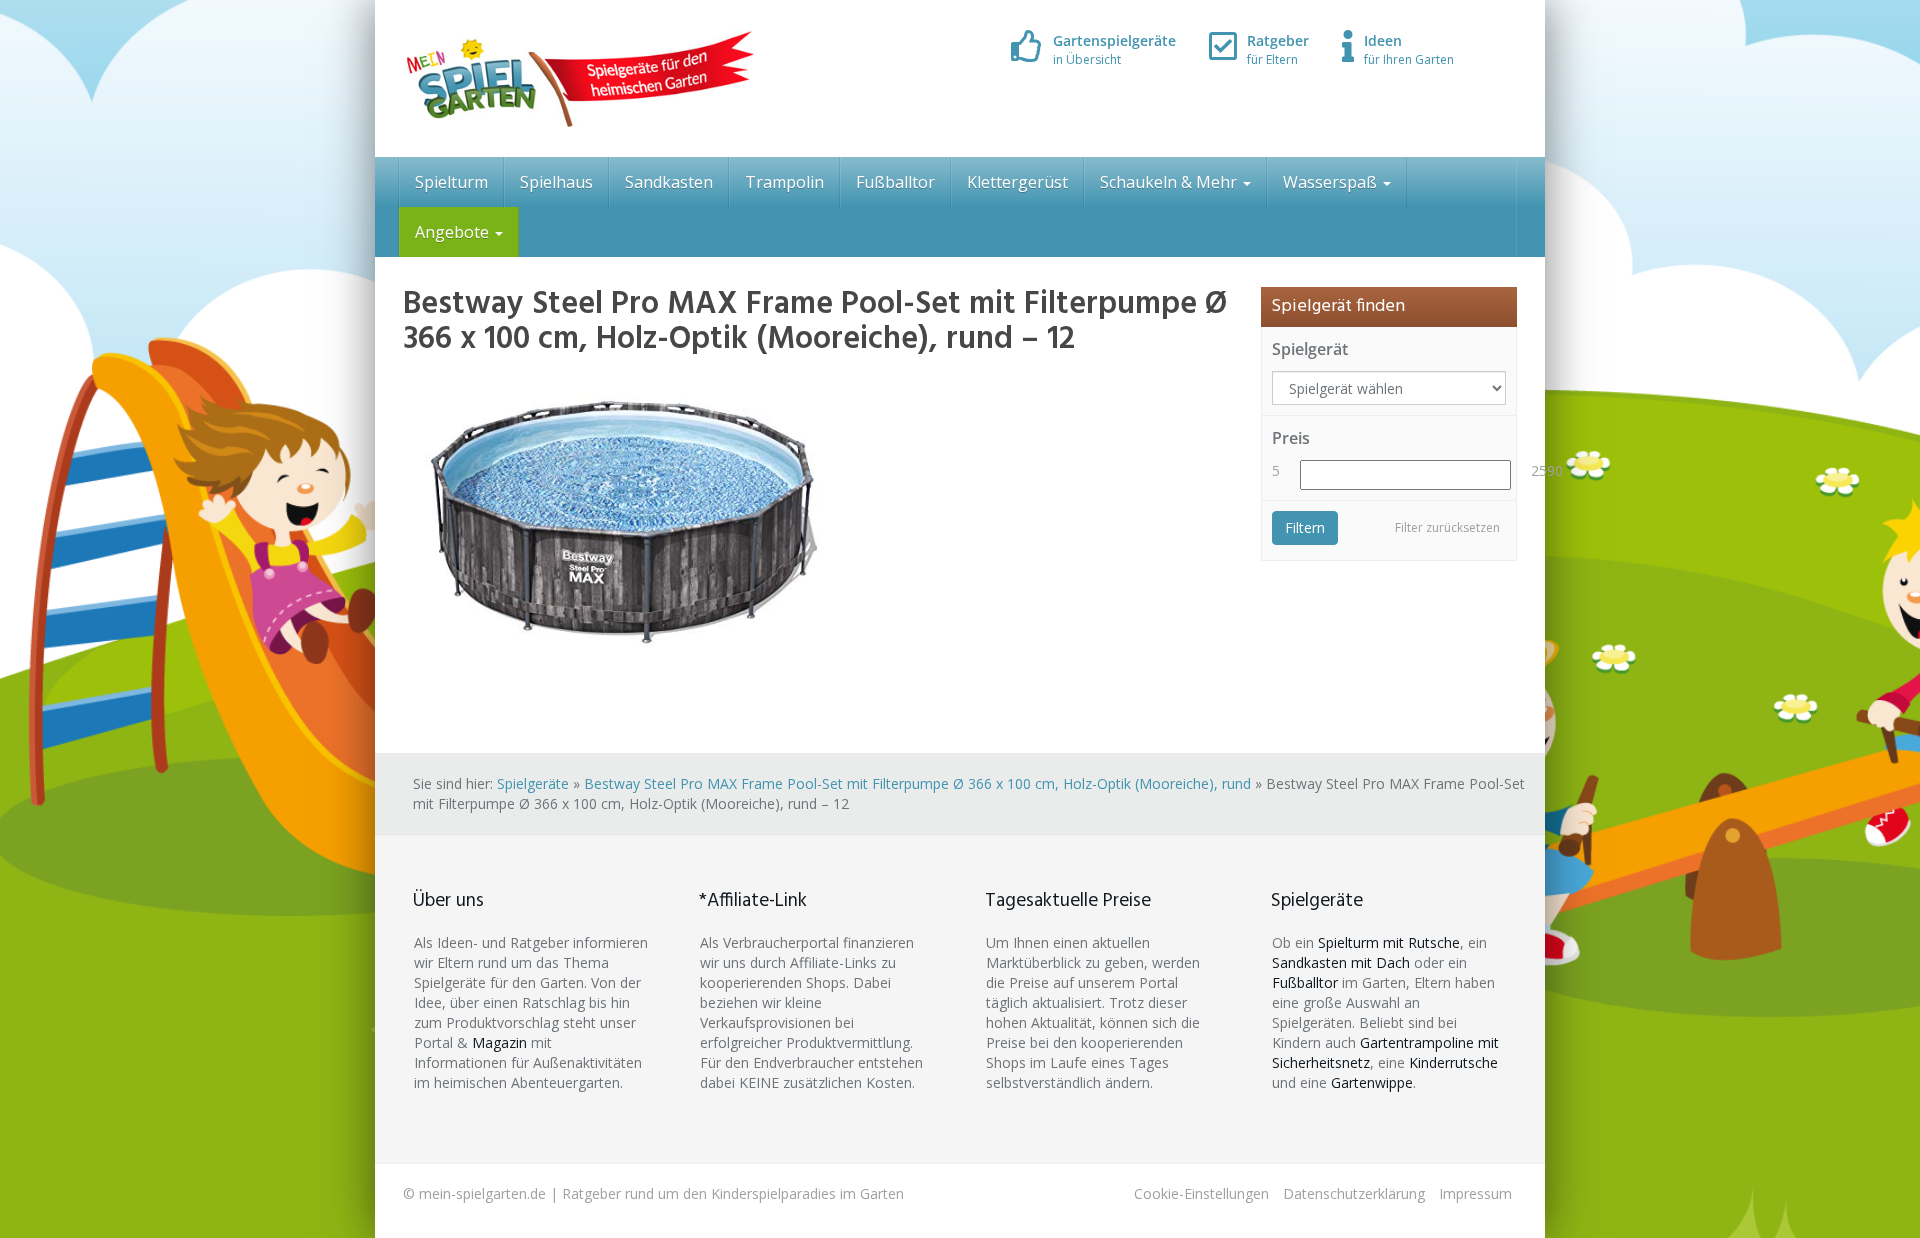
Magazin (499, 1042)
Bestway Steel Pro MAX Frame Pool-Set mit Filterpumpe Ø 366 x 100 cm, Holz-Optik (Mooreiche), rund (917, 783)
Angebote (454, 232)
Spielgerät (1310, 349)
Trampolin (784, 182)
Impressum (1475, 1193)
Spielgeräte (533, 783)
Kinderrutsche (1453, 1062)
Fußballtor (895, 182)
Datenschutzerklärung (1354, 1193)
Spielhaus (556, 182)
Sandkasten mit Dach (1341, 962)
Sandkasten (669, 182)
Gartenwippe (1372, 1082)
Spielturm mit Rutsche (1389, 942)
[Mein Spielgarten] (578, 78)
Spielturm (451, 182)
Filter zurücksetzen (1447, 527)
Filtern (1305, 527)
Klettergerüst (1017, 182)
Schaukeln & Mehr (1170, 182)
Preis (1291, 438)
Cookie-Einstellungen (1201, 1193)
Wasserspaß (1332, 182)
